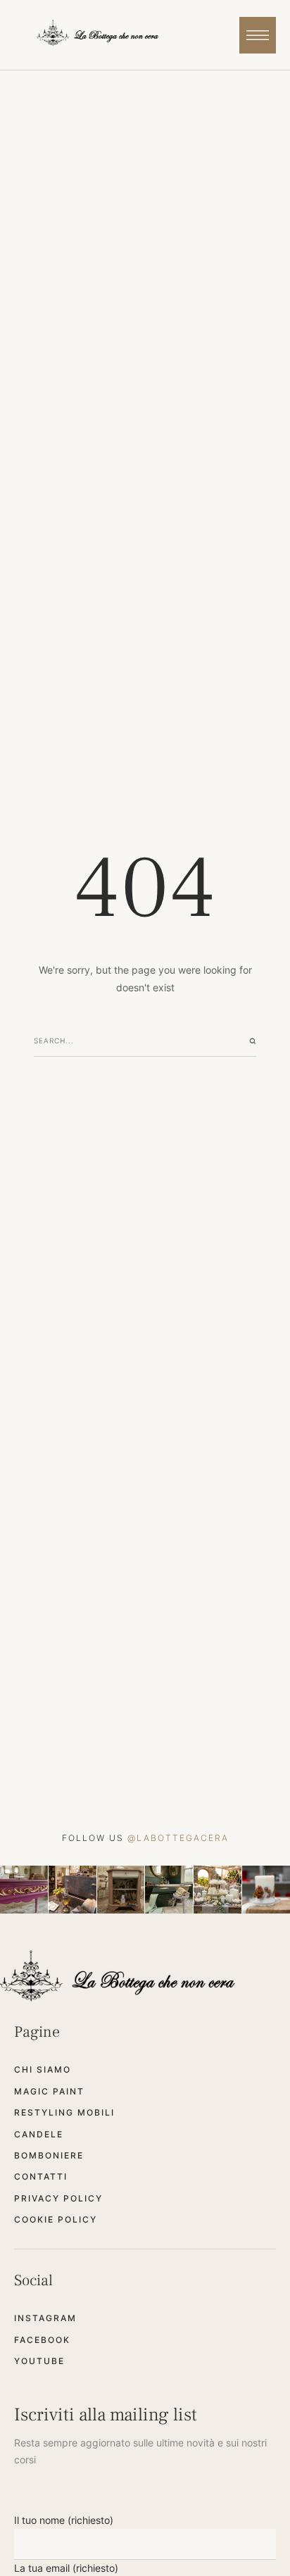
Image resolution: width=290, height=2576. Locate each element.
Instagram (45, 2318)
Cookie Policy (56, 2219)
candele (39, 2134)
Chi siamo (43, 2069)
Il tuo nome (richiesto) (64, 2520)
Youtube (39, 2361)
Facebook (42, 2340)
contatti (41, 2176)
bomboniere (49, 2155)
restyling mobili (64, 2112)
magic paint (49, 2091)
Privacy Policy (58, 2198)
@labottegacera (178, 1838)
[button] (258, 35)
